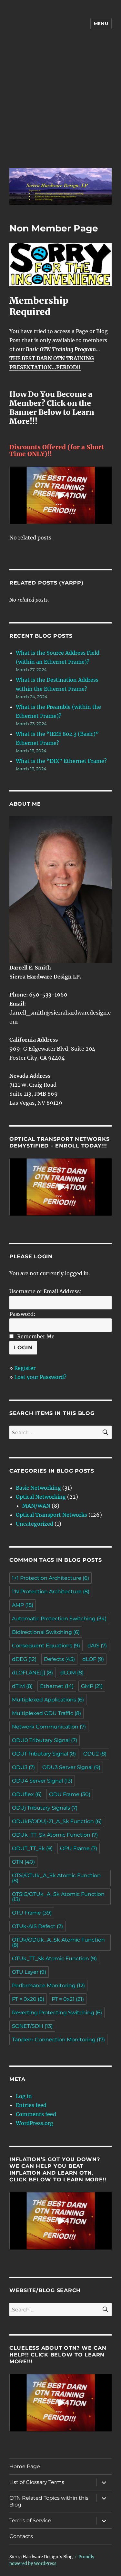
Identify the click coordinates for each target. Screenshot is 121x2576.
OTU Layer (29, 1972)
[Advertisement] (60, 103)
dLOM (72, 1673)
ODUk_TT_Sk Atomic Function (55, 1835)
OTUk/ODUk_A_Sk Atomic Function (58, 1942)
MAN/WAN (36, 1506)
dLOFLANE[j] (32, 1673)
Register (25, 1368)
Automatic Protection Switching (59, 1619)
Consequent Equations (46, 1646)
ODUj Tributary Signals (45, 1808)
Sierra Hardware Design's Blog (41, 2557)
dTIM (22, 1686)
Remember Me (36, 1336)
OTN (23, 1862)
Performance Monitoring (48, 1986)
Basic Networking (38, 1488)
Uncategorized (35, 1524)
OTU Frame (32, 1913)
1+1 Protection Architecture (50, 1578)
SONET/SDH (32, 2026)
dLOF (93, 1659)
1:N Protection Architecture (51, 1592)
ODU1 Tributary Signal (44, 1754)
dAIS (97, 1646)
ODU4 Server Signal (42, 1781)
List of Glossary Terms (37, 2482)
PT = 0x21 (68, 1999)
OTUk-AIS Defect (37, 1926)
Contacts (21, 2536)
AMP (23, 1605)
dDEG (24, 1659)
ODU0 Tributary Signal (45, 1740)
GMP (92, 1686)
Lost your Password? (40, 1377)
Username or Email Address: (45, 1291)
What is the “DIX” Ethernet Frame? (61, 761)
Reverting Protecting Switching (57, 2013)
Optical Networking (41, 1497)
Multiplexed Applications (48, 1700)
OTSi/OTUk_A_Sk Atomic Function (56, 1878)
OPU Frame (79, 1848)
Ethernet (57, 1686)
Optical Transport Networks (51, 1515)
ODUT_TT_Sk (32, 1848)
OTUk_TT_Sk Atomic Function (54, 1958)
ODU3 (23, 1767)
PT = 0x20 (28, 1999)
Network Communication (49, 1727)
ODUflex (27, 1794)
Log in (24, 2096)
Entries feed (31, 2105)
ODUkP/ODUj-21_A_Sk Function (57, 1821)
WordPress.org (35, 2123)
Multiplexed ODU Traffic (46, 1713)
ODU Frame (70, 1794)
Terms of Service (30, 2520)
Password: (22, 1314)
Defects (59, 1659)
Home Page (25, 2466)
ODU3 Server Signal (71, 1767)
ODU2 (95, 1754)
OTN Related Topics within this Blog (49, 2501)
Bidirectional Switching (46, 1632)
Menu (101, 23)
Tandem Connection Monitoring (58, 2040)
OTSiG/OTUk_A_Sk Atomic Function (58, 1897)
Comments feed (36, 2114)
